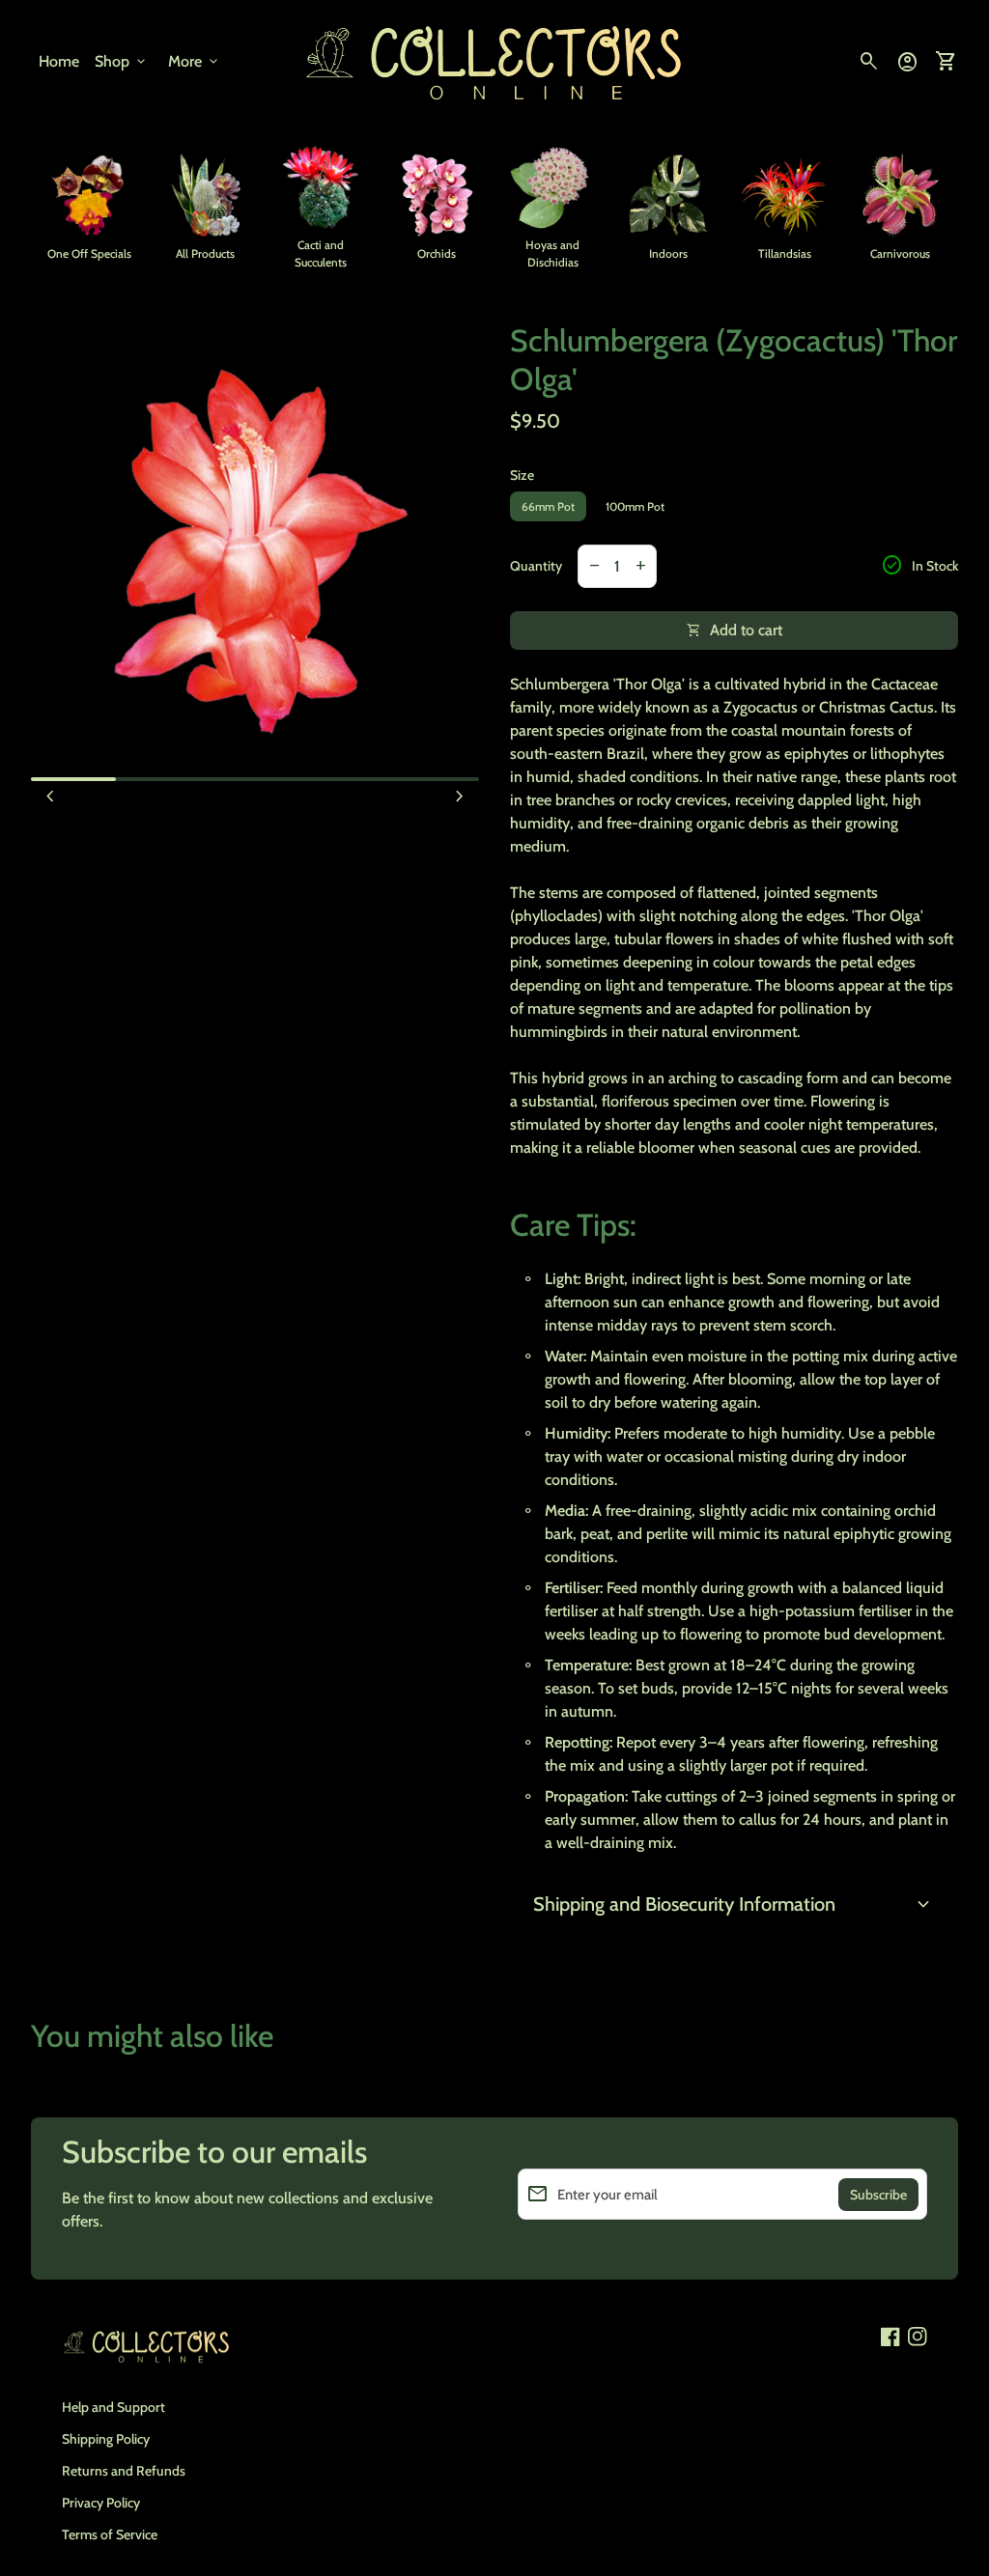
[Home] (494, 60)
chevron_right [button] (460, 797)
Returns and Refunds (124, 2471)
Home (59, 61)
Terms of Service (110, 2534)
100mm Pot (635, 506)
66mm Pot (548, 506)
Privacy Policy (101, 2503)
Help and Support (113, 2407)
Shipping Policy (106, 2439)
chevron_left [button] (50, 797)
